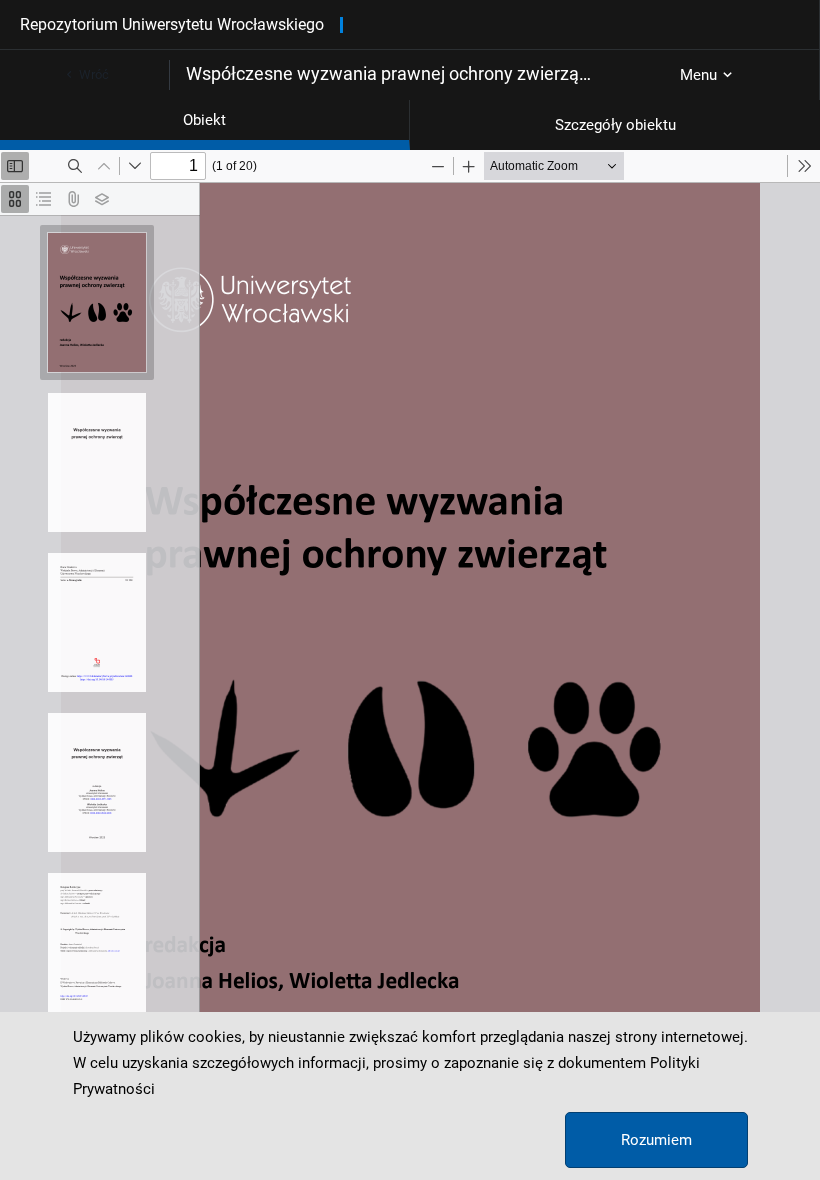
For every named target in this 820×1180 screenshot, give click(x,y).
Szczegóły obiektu (615, 125)
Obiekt (204, 120)
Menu (698, 75)
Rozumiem (656, 1140)
